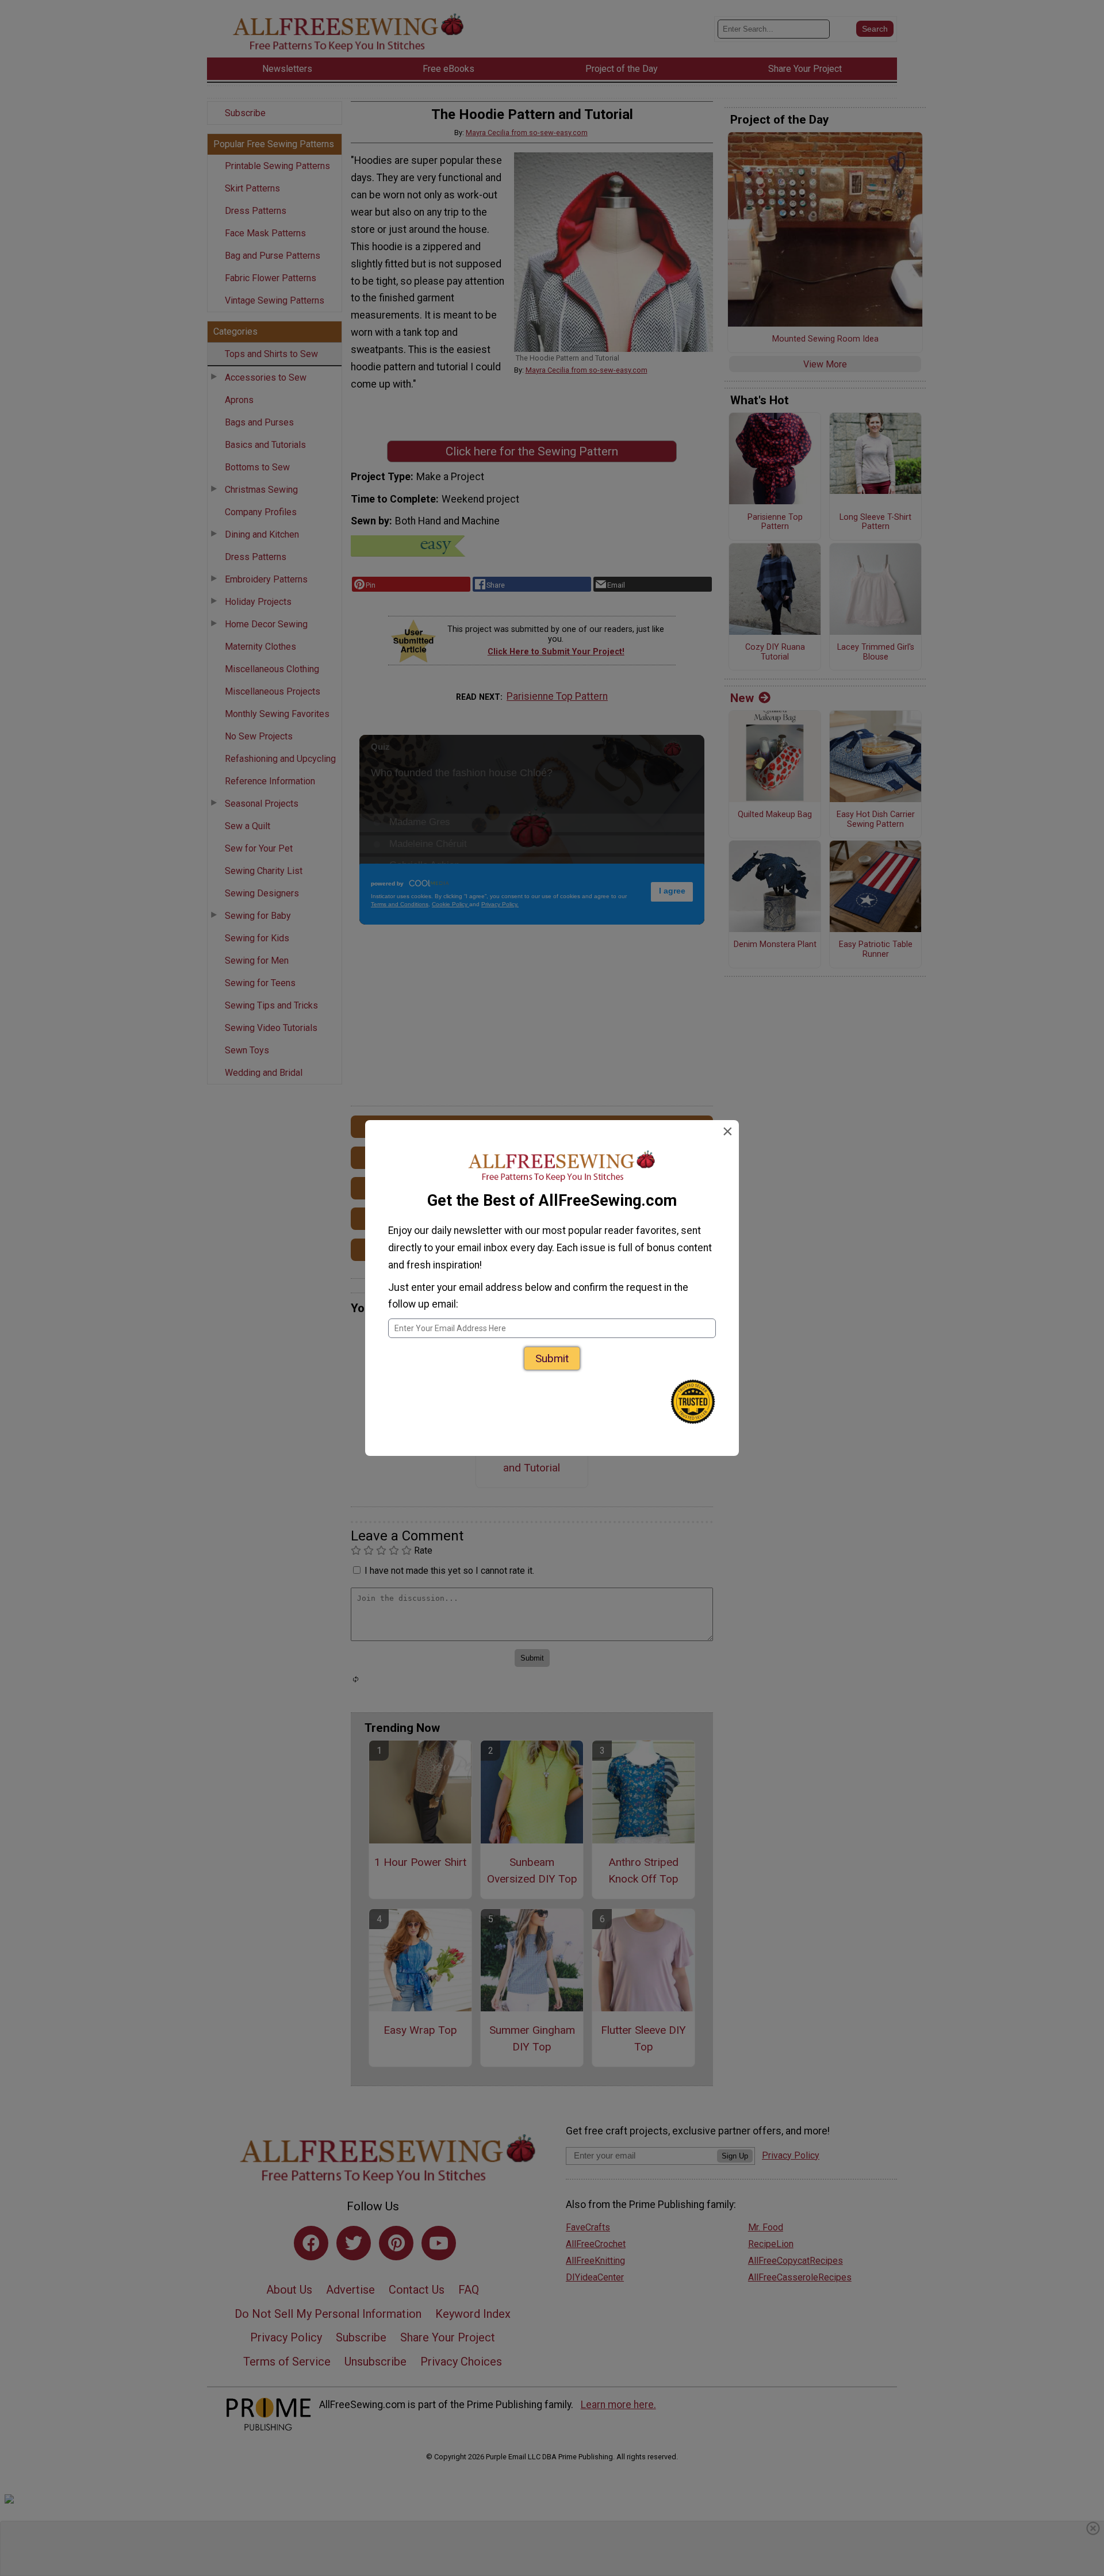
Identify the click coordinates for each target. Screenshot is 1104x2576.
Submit (552, 1358)
